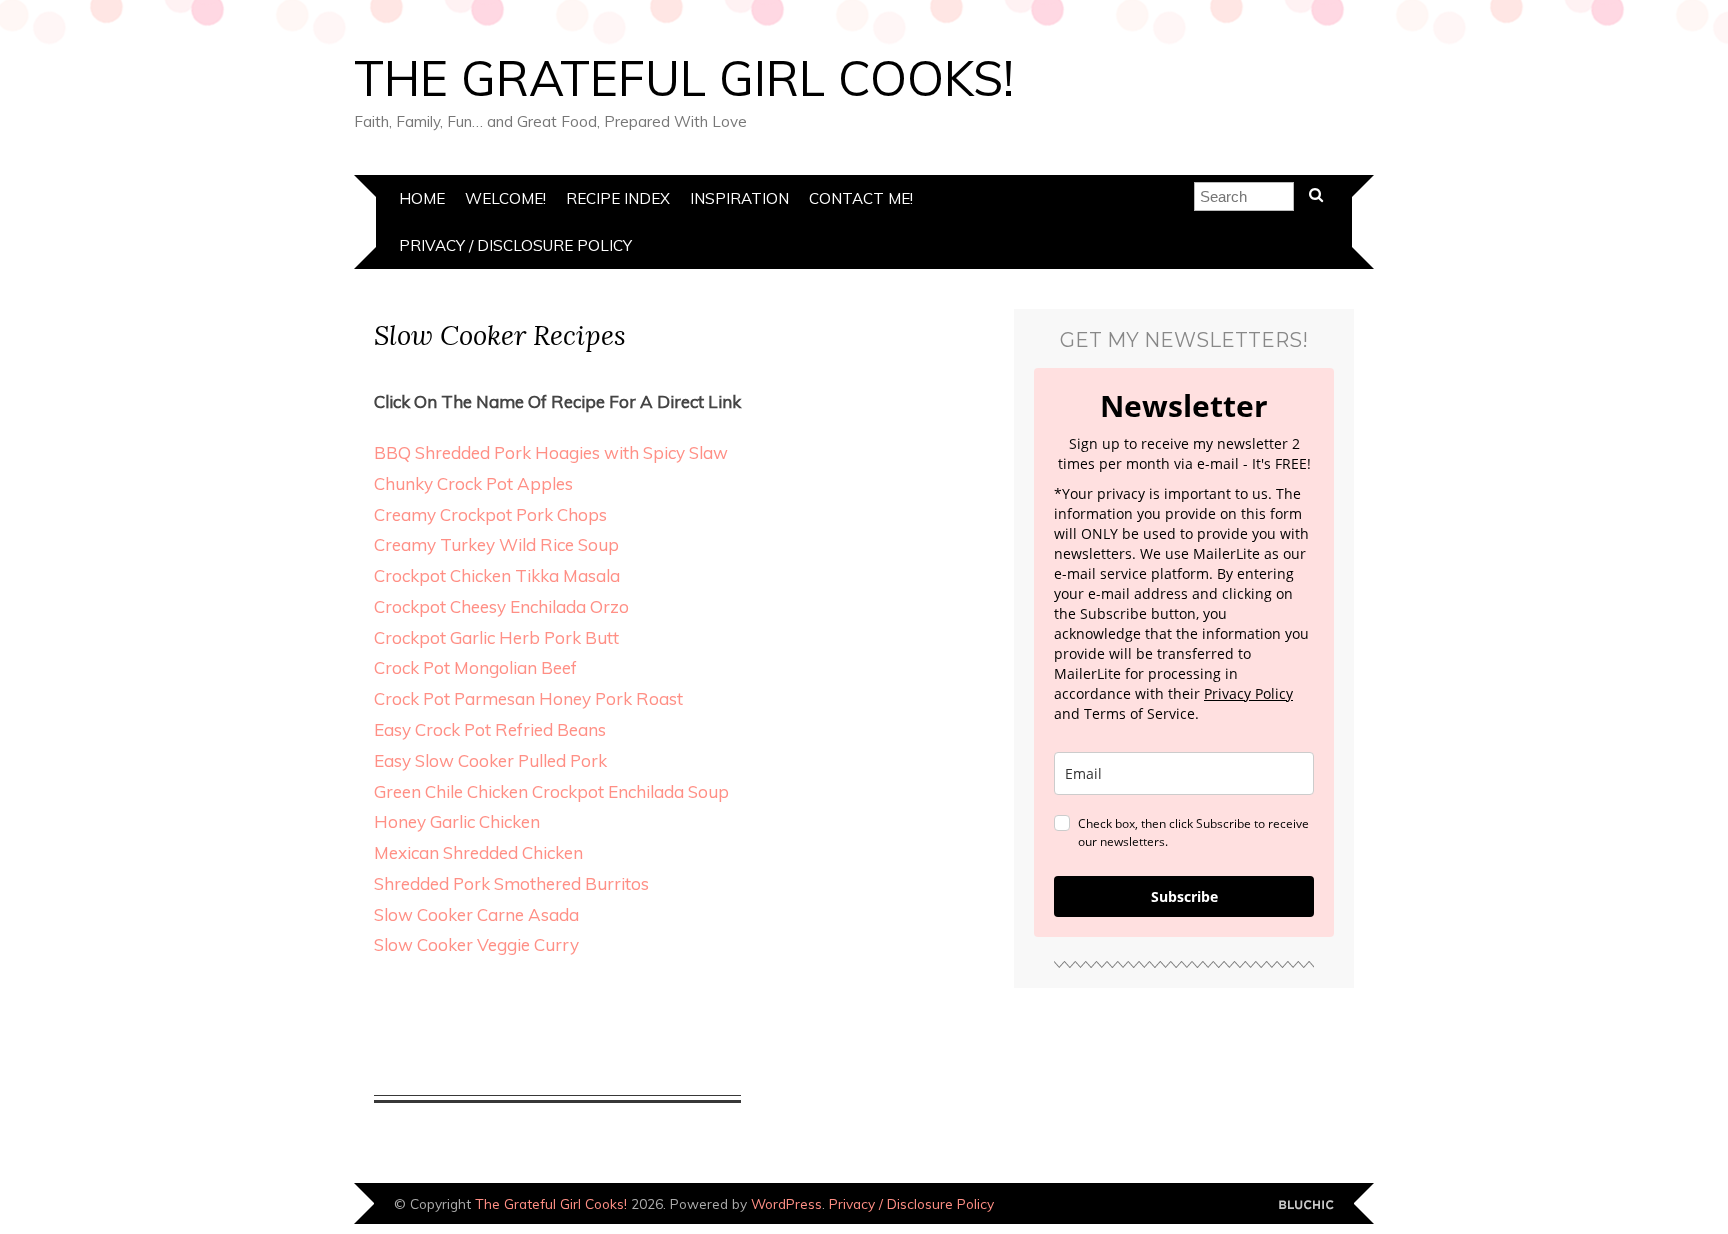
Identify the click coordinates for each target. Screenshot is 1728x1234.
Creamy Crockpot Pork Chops (490, 514)
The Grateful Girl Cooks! (684, 78)
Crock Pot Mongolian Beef (475, 667)
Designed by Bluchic (1306, 1205)
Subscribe (1184, 896)
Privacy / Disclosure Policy (515, 245)
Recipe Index (618, 198)
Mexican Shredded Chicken (478, 852)
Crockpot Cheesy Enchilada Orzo (501, 606)
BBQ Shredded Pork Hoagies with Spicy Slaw (551, 452)
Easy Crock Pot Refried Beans (490, 729)
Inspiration (739, 198)
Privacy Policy (1248, 693)
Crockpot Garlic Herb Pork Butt (496, 637)
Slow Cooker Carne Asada (476, 914)
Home (422, 198)
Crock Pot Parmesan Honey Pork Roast (528, 698)
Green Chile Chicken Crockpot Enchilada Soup (551, 791)
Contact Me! (861, 198)
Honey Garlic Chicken (457, 821)
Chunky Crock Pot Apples (473, 483)
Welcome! (505, 198)
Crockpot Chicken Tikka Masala (497, 575)
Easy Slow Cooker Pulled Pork (490, 760)
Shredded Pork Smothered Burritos (511, 883)
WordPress (786, 1203)
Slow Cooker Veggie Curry (476, 944)
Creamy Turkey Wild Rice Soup (496, 544)
